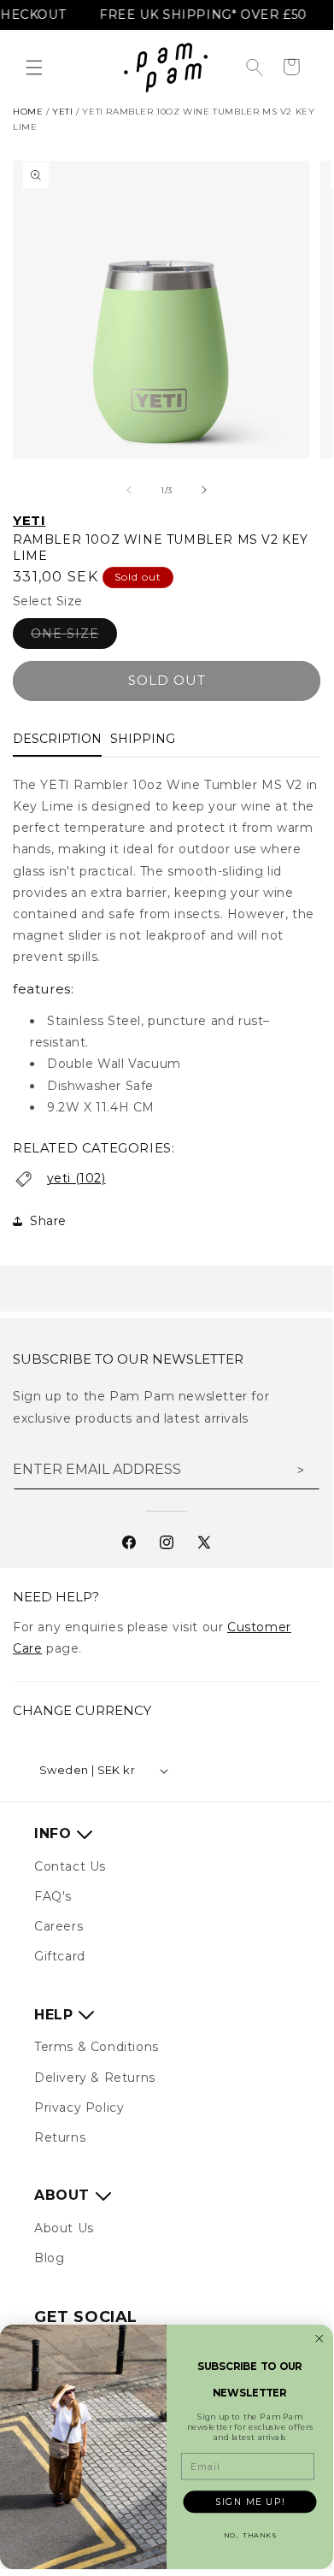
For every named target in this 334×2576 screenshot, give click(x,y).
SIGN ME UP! (250, 2502)
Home (28, 112)
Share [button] (48, 1221)
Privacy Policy (79, 2107)
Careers (59, 1926)
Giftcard (60, 1956)
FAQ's (53, 1896)
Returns (60, 2137)
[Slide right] (204, 490)
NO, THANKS (250, 2535)
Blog (49, 2258)
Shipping (143, 739)
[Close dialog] (319, 2339)
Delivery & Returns (95, 2078)
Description (57, 739)
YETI (29, 520)
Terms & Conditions (97, 2047)
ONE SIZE (74, 637)
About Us (64, 2228)
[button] (34, 68)
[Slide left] (129, 490)
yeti (62, 112)
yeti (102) (76, 1178)
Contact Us (70, 1866)
